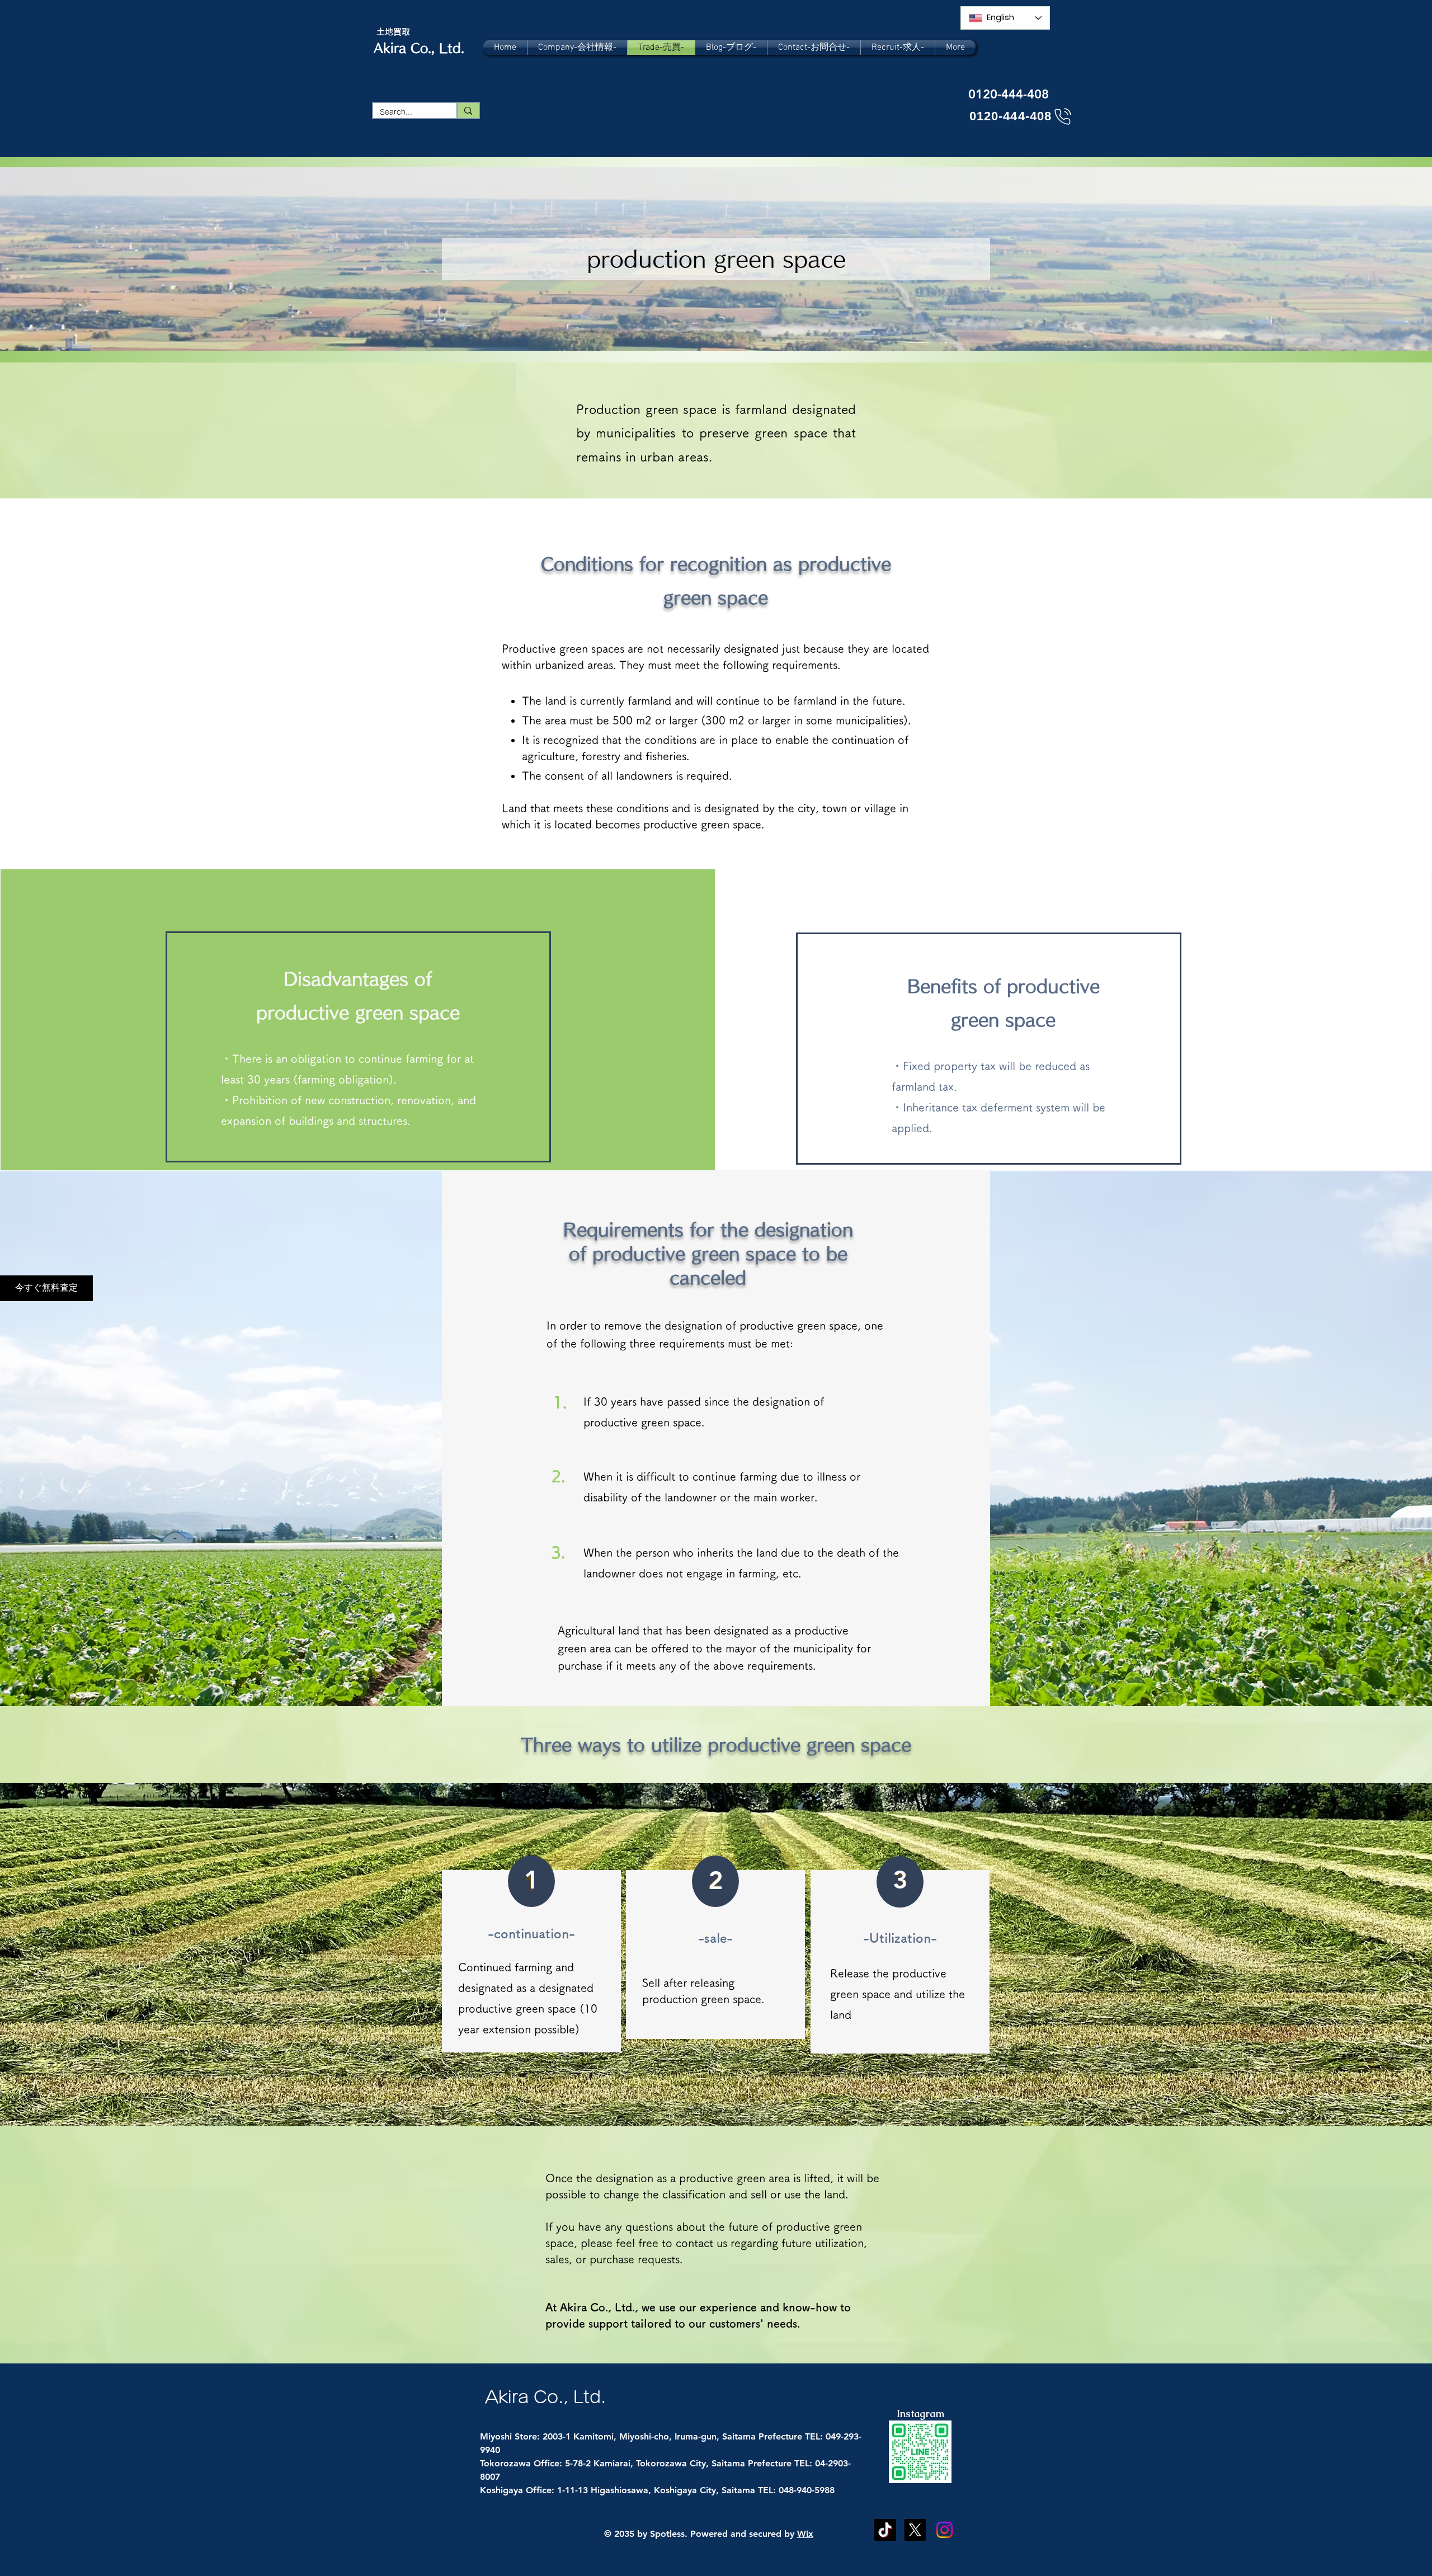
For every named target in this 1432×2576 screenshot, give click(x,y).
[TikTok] (885, 2530)
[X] (915, 2530)
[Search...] (468, 110)
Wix (805, 2534)
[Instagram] (945, 2530)
